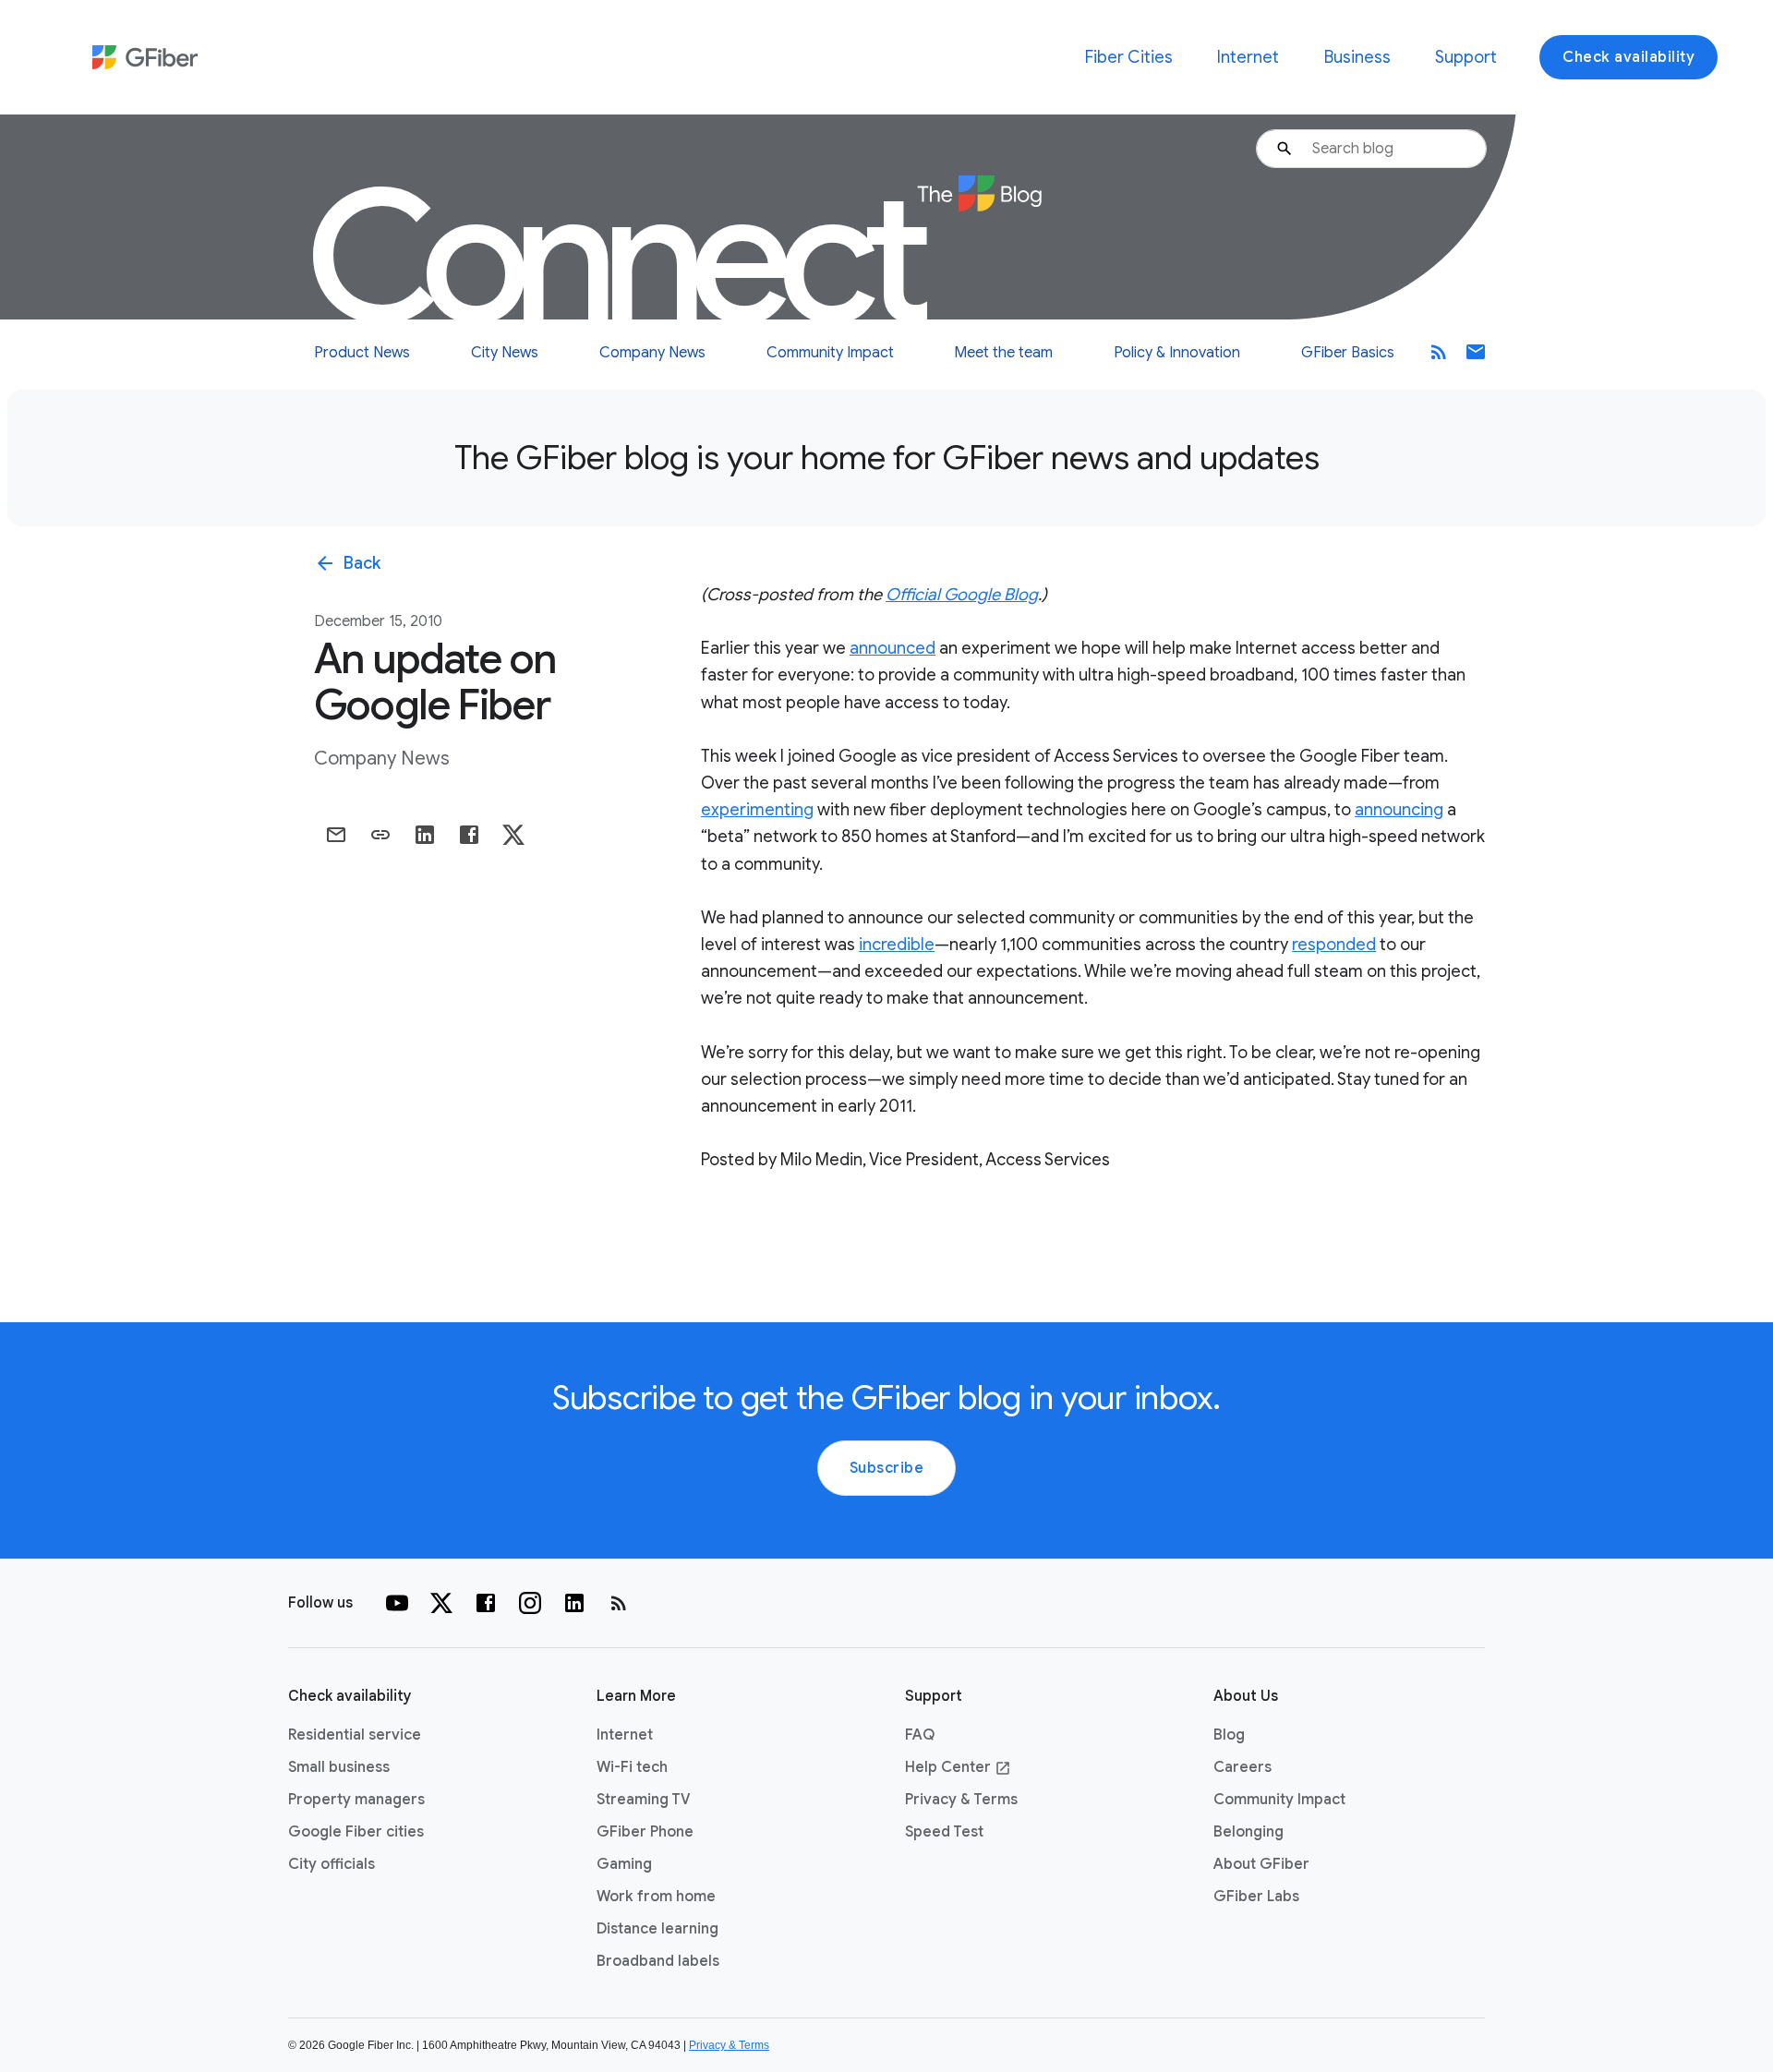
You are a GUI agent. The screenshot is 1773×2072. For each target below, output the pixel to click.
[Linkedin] (574, 1603)
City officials (332, 1864)
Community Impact (830, 353)
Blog (1229, 1735)
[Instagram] (530, 1603)
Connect (623, 259)
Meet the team (1003, 353)
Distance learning (657, 1929)
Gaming (624, 1864)
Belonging (1248, 1832)
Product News (362, 353)
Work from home (656, 1897)
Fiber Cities (1129, 57)
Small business (339, 1767)
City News (505, 353)
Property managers (356, 1800)
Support (1466, 57)
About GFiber (1261, 1864)
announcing (1399, 810)
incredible (897, 945)
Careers (1242, 1767)
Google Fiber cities (356, 1832)
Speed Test (944, 1832)
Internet (1248, 57)
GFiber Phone (645, 1832)
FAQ (920, 1735)
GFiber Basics (1348, 353)
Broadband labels (658, 1961)
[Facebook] (486, 1603)
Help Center (958, 1767)
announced (893, 648)
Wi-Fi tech (632, 1767)
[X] (441, 1603)
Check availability (1628, 57)
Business (1357, 57)
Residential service (355, 1735)
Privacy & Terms (961, 1800)
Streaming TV (644, 1800)
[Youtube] (397, 1603)
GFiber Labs (1256, 1897)
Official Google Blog (962, 595)
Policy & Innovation (1177, 353)
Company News (652, 353)
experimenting (757, 810)
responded (1334, 945)
